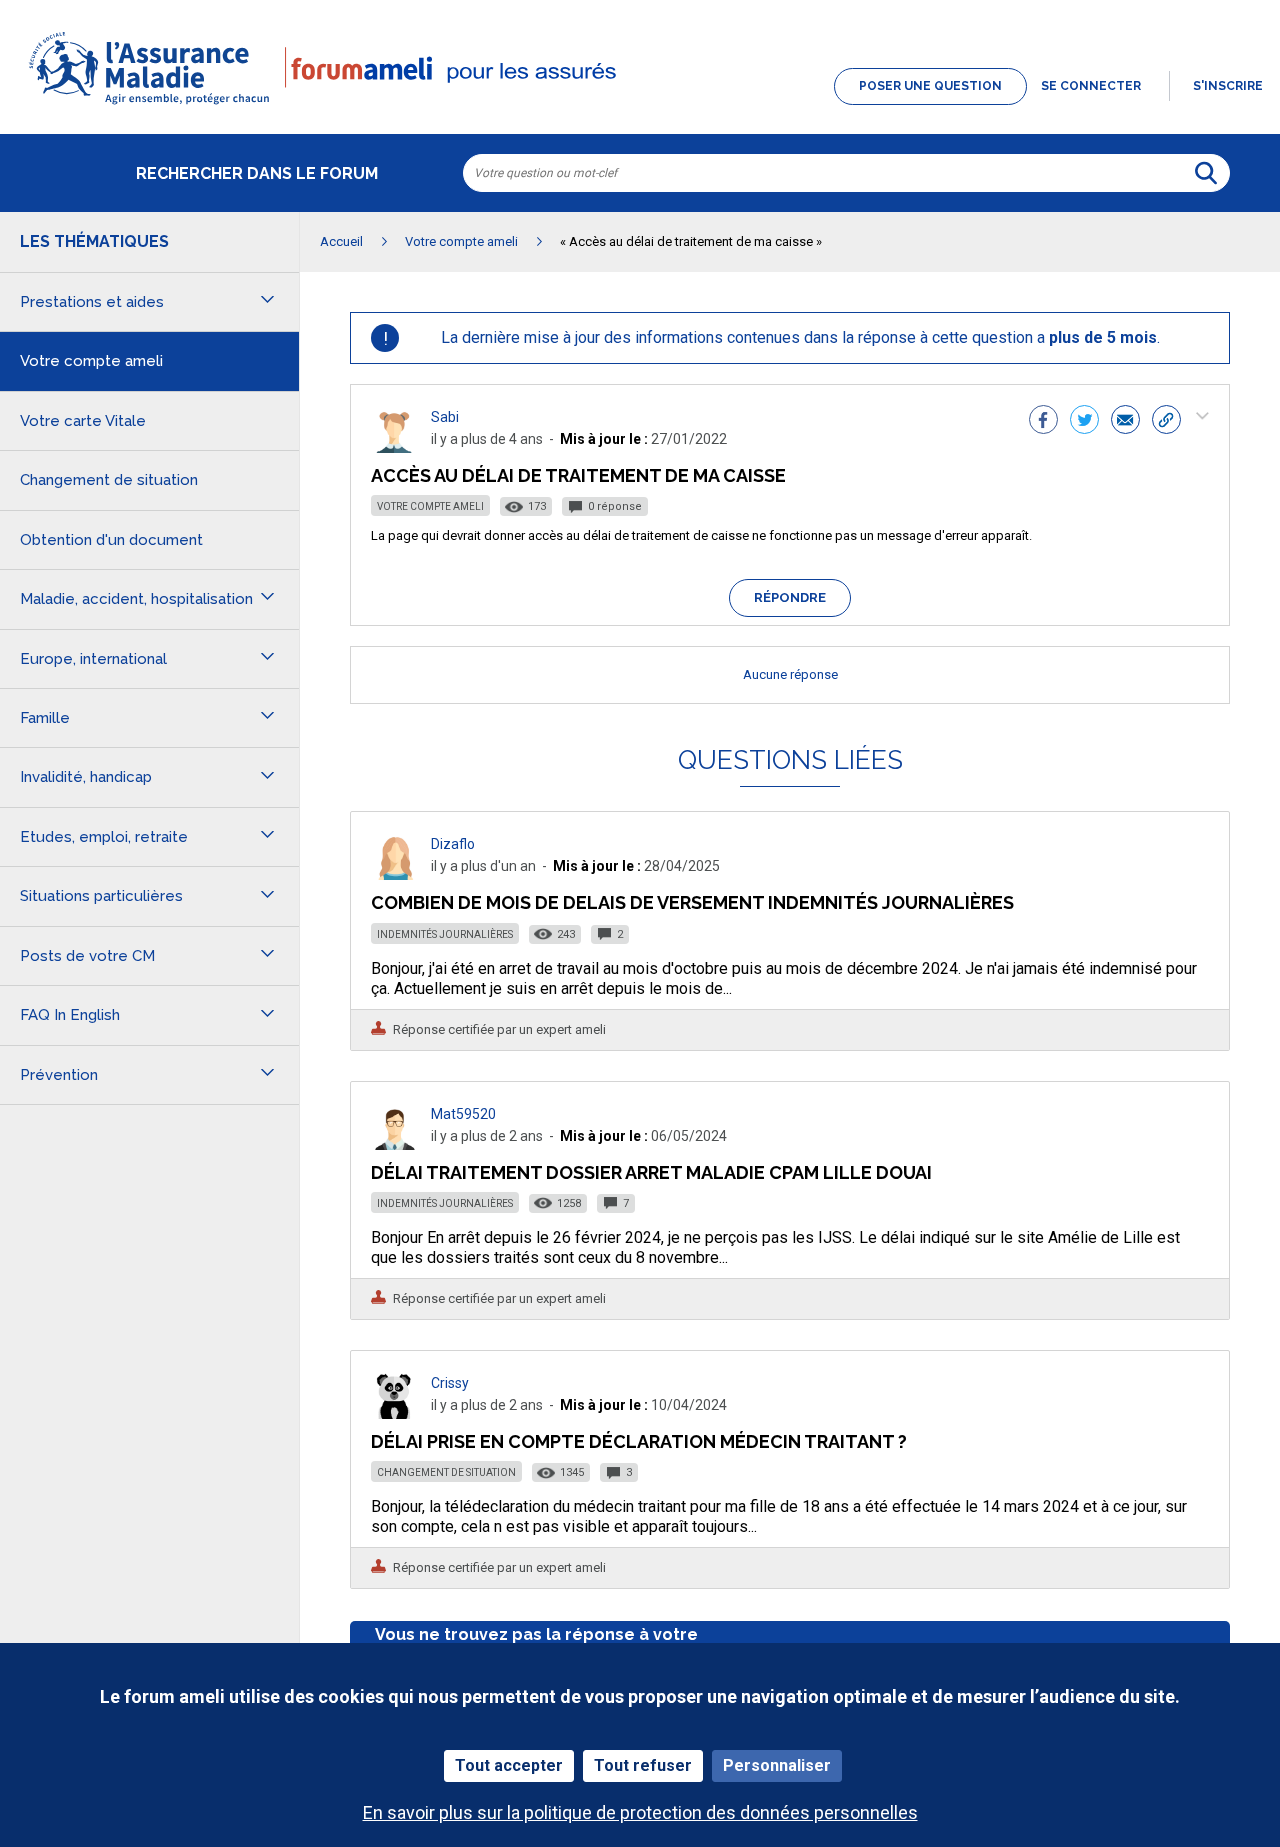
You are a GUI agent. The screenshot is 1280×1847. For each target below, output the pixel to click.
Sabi (445, 417)
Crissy (450, 1383)
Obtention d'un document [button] (111, 540)
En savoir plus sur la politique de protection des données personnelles (640, 1812)
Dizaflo (453, 844)
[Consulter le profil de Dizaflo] (395, 874)
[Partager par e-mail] (1125, 422)
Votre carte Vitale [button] (83, 421)
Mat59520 (463, 1114)
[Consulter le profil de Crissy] (395, 1413)
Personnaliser (777, 1765)
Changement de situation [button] (109, 480)
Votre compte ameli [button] (91, 361)
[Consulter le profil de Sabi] (395, 447)
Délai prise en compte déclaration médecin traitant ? (639, 1441)
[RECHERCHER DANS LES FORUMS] (1206, 173)
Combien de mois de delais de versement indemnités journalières (692, 902)
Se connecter (1091, 86)
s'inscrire (1228, 86)
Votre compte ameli (430, 506)
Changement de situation (446, 1472)
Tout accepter (509, 1765)
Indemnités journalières (445, 934)
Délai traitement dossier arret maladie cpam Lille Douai (651, 1172)
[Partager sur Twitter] (1084, 422)
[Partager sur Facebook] (1043, 422)
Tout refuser (643, 1765)
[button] (640, 106)
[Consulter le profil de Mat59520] (395, 1144)
